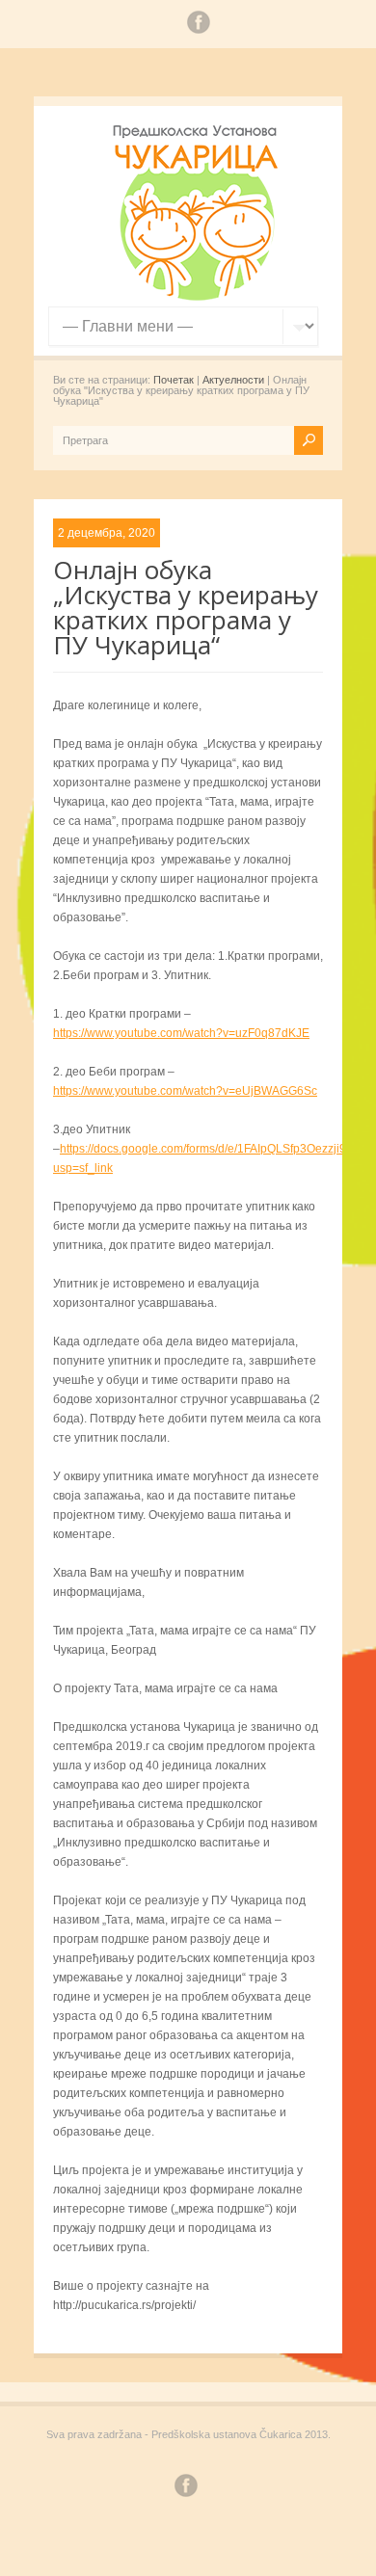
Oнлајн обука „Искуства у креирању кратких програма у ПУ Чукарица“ (186, 607)
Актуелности (233, 380)
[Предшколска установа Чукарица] (198, 297)
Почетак (174, 380)
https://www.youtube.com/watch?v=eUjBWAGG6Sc (185, 1091)
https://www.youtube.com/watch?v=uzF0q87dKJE (181, 1033)
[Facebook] (199, 25)
